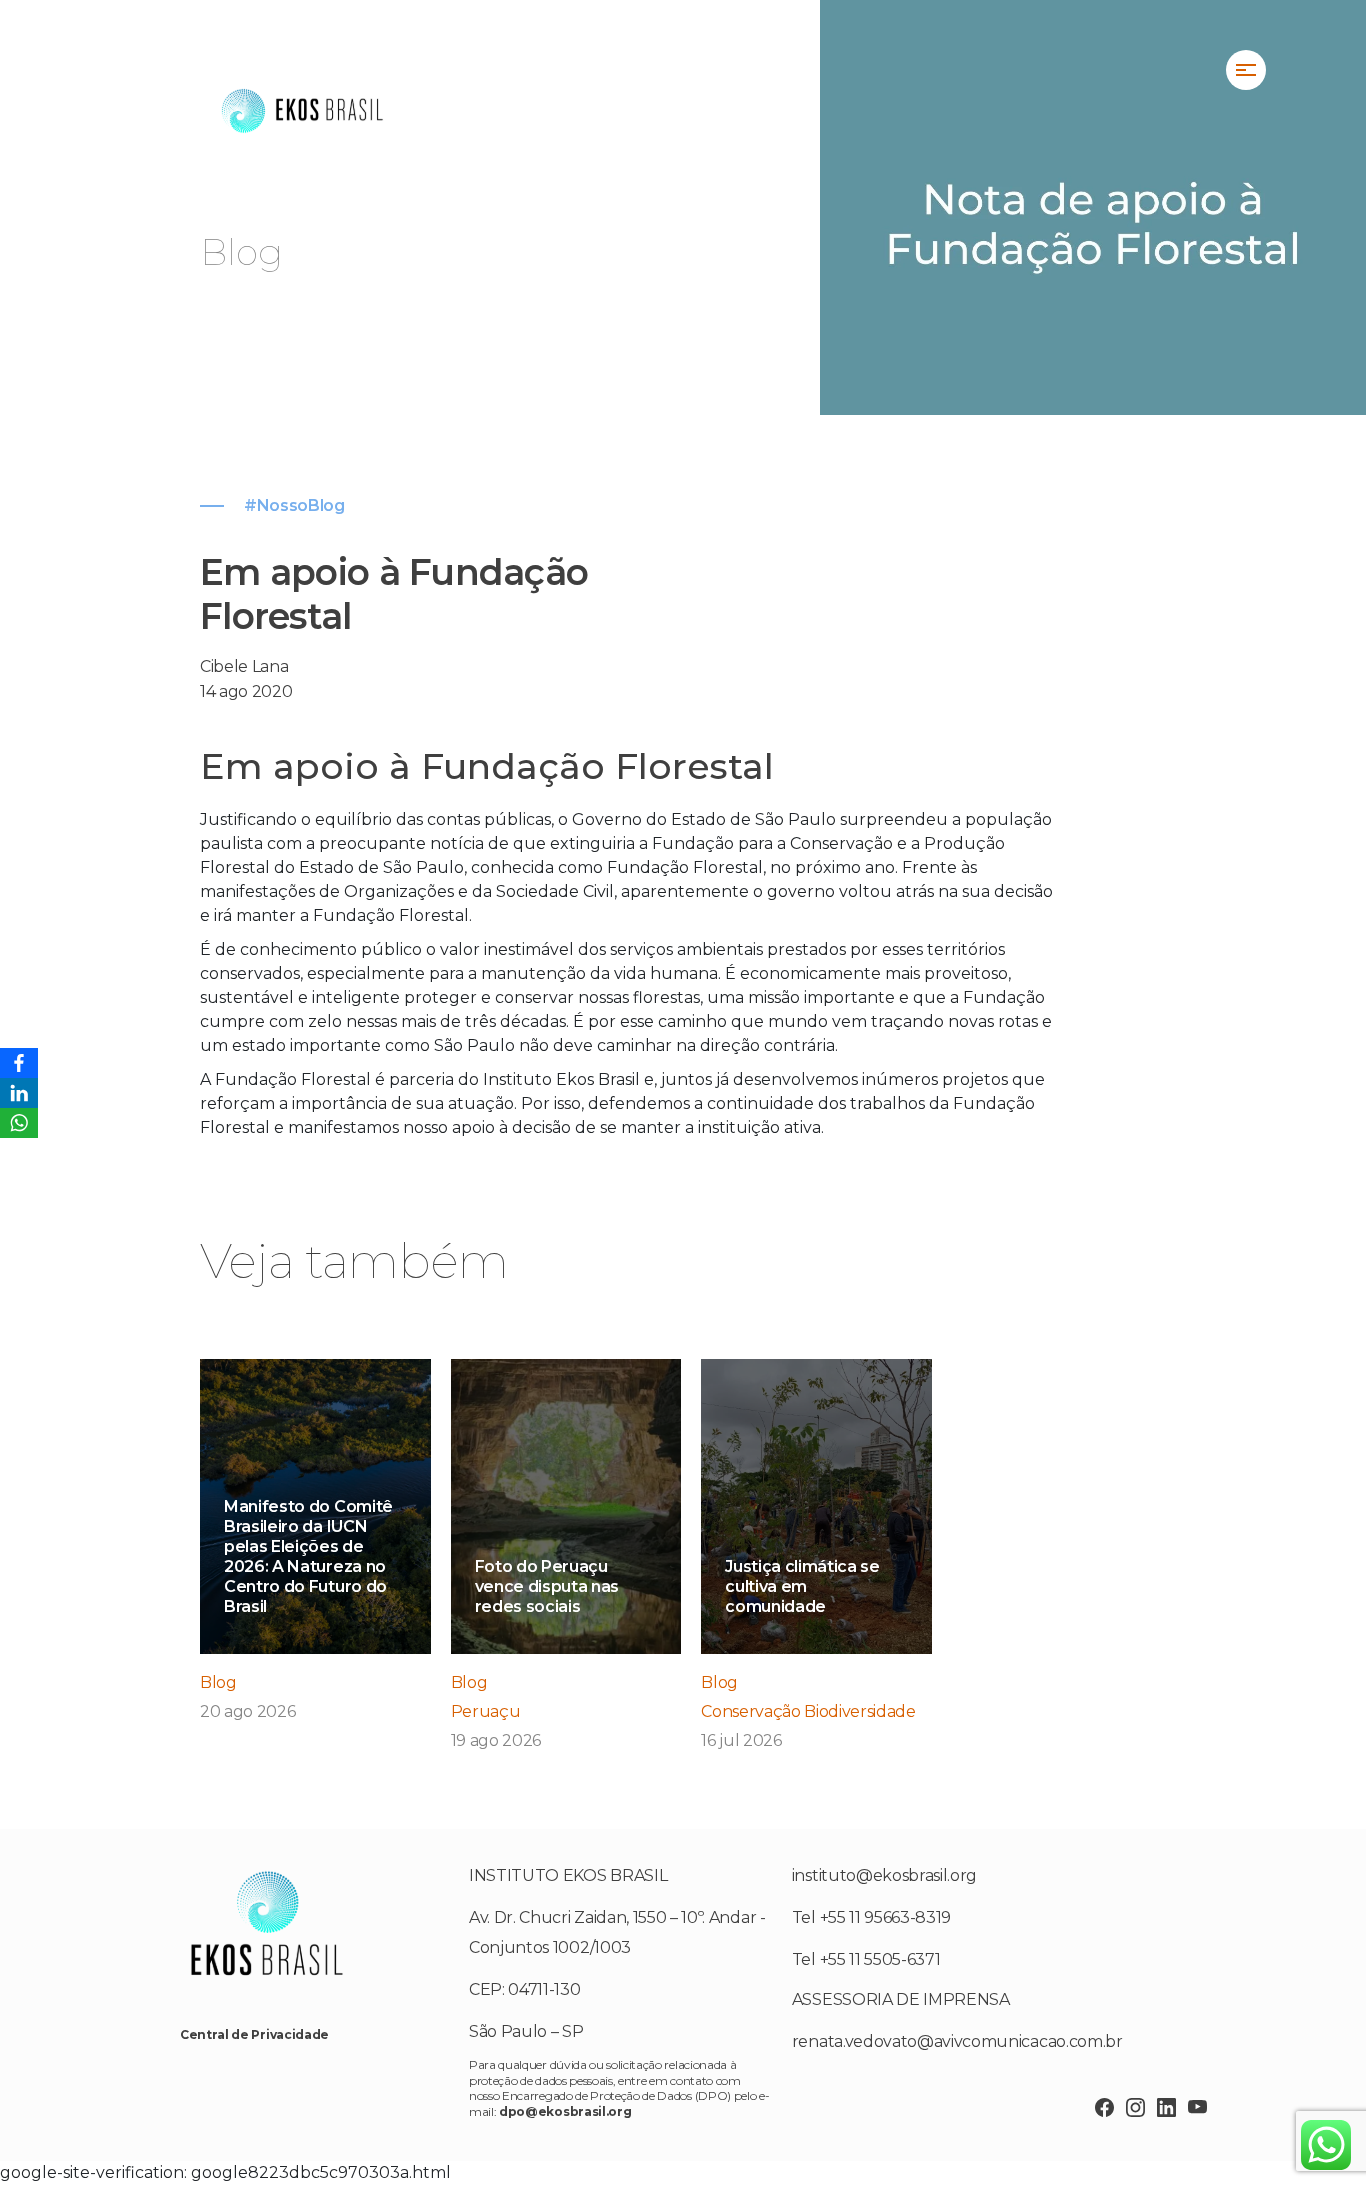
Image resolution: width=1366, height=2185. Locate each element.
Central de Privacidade (254, 2034)
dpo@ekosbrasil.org (565, 2111)
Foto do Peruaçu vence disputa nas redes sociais (547, 1586)
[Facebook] (19, 1063)
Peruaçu (486, 1711)
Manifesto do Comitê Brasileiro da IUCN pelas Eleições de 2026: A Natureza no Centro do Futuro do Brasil (308, 1556)
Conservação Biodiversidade (808, 1711)
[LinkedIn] (19, 1093)
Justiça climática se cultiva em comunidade (802, 1586)
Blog (218, 1682)
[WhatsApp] (19, 1123)
